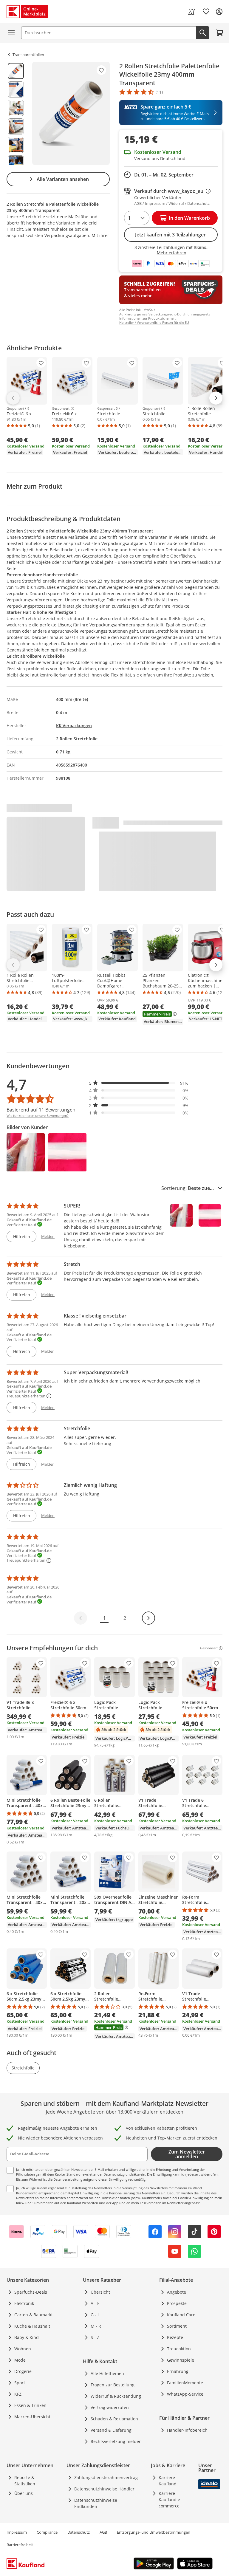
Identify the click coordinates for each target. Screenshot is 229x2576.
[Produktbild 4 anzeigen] (16, 126)
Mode (20, 2360)
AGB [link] (103, 2532)
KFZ (18, 2394)
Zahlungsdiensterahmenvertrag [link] (106, 2477)
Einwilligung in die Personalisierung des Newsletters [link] (120, 2193)
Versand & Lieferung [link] (111, 2430)
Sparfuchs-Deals (31, 2292)
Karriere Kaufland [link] (168, 2481)
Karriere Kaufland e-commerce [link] (170, 2500)
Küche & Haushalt (32, 2326)
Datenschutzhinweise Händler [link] (104, 2489)
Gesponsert (15, 408)
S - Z (95, 2337)
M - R (96, 2326)
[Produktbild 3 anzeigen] (16, 108)
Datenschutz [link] (79, 2532)
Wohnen (23, 2349)
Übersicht (100, 2292)
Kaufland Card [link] (181, 2315)
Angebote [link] (177, 2292)
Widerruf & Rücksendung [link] (116, 2396)
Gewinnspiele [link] (181, 2360)
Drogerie (23, 2371)
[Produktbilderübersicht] (16, 113)
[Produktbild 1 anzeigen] (16, 71)
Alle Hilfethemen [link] (107, 2373)
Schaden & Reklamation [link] (114, 2419)
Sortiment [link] (177, 2326)
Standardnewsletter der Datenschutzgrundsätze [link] (103, 2174)
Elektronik (24, 2303)
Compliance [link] (47, 2532)
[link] (192, 12)
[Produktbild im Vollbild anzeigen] (71, 113)
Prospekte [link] (177, 2303)
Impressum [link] (17, 2532)
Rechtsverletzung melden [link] (116, 2441)
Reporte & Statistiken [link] (25, 2481)
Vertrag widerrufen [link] (110, 2407)
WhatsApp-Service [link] (185, 2394)
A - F (95, 2303)
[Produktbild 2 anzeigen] (16, 89)
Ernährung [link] (178, 2371)
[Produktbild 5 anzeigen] (16, 145)
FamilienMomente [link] (185, 2383)
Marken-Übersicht (32, 2417)
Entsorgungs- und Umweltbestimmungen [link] (154, 2532)
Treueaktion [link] (179, 2349)
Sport (20, 2383)
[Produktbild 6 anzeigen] (16, 163)
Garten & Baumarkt (34, 2315)
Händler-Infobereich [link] (187, 2430)
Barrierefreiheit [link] (20, 2545)
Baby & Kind (27, 2337)
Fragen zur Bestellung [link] (113, 2385)
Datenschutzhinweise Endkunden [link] (96, 2503)
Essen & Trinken (30, 2405)
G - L (95, 2315)
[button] (139, 1083)
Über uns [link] (24, 2493)
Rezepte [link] (175, 2337)
